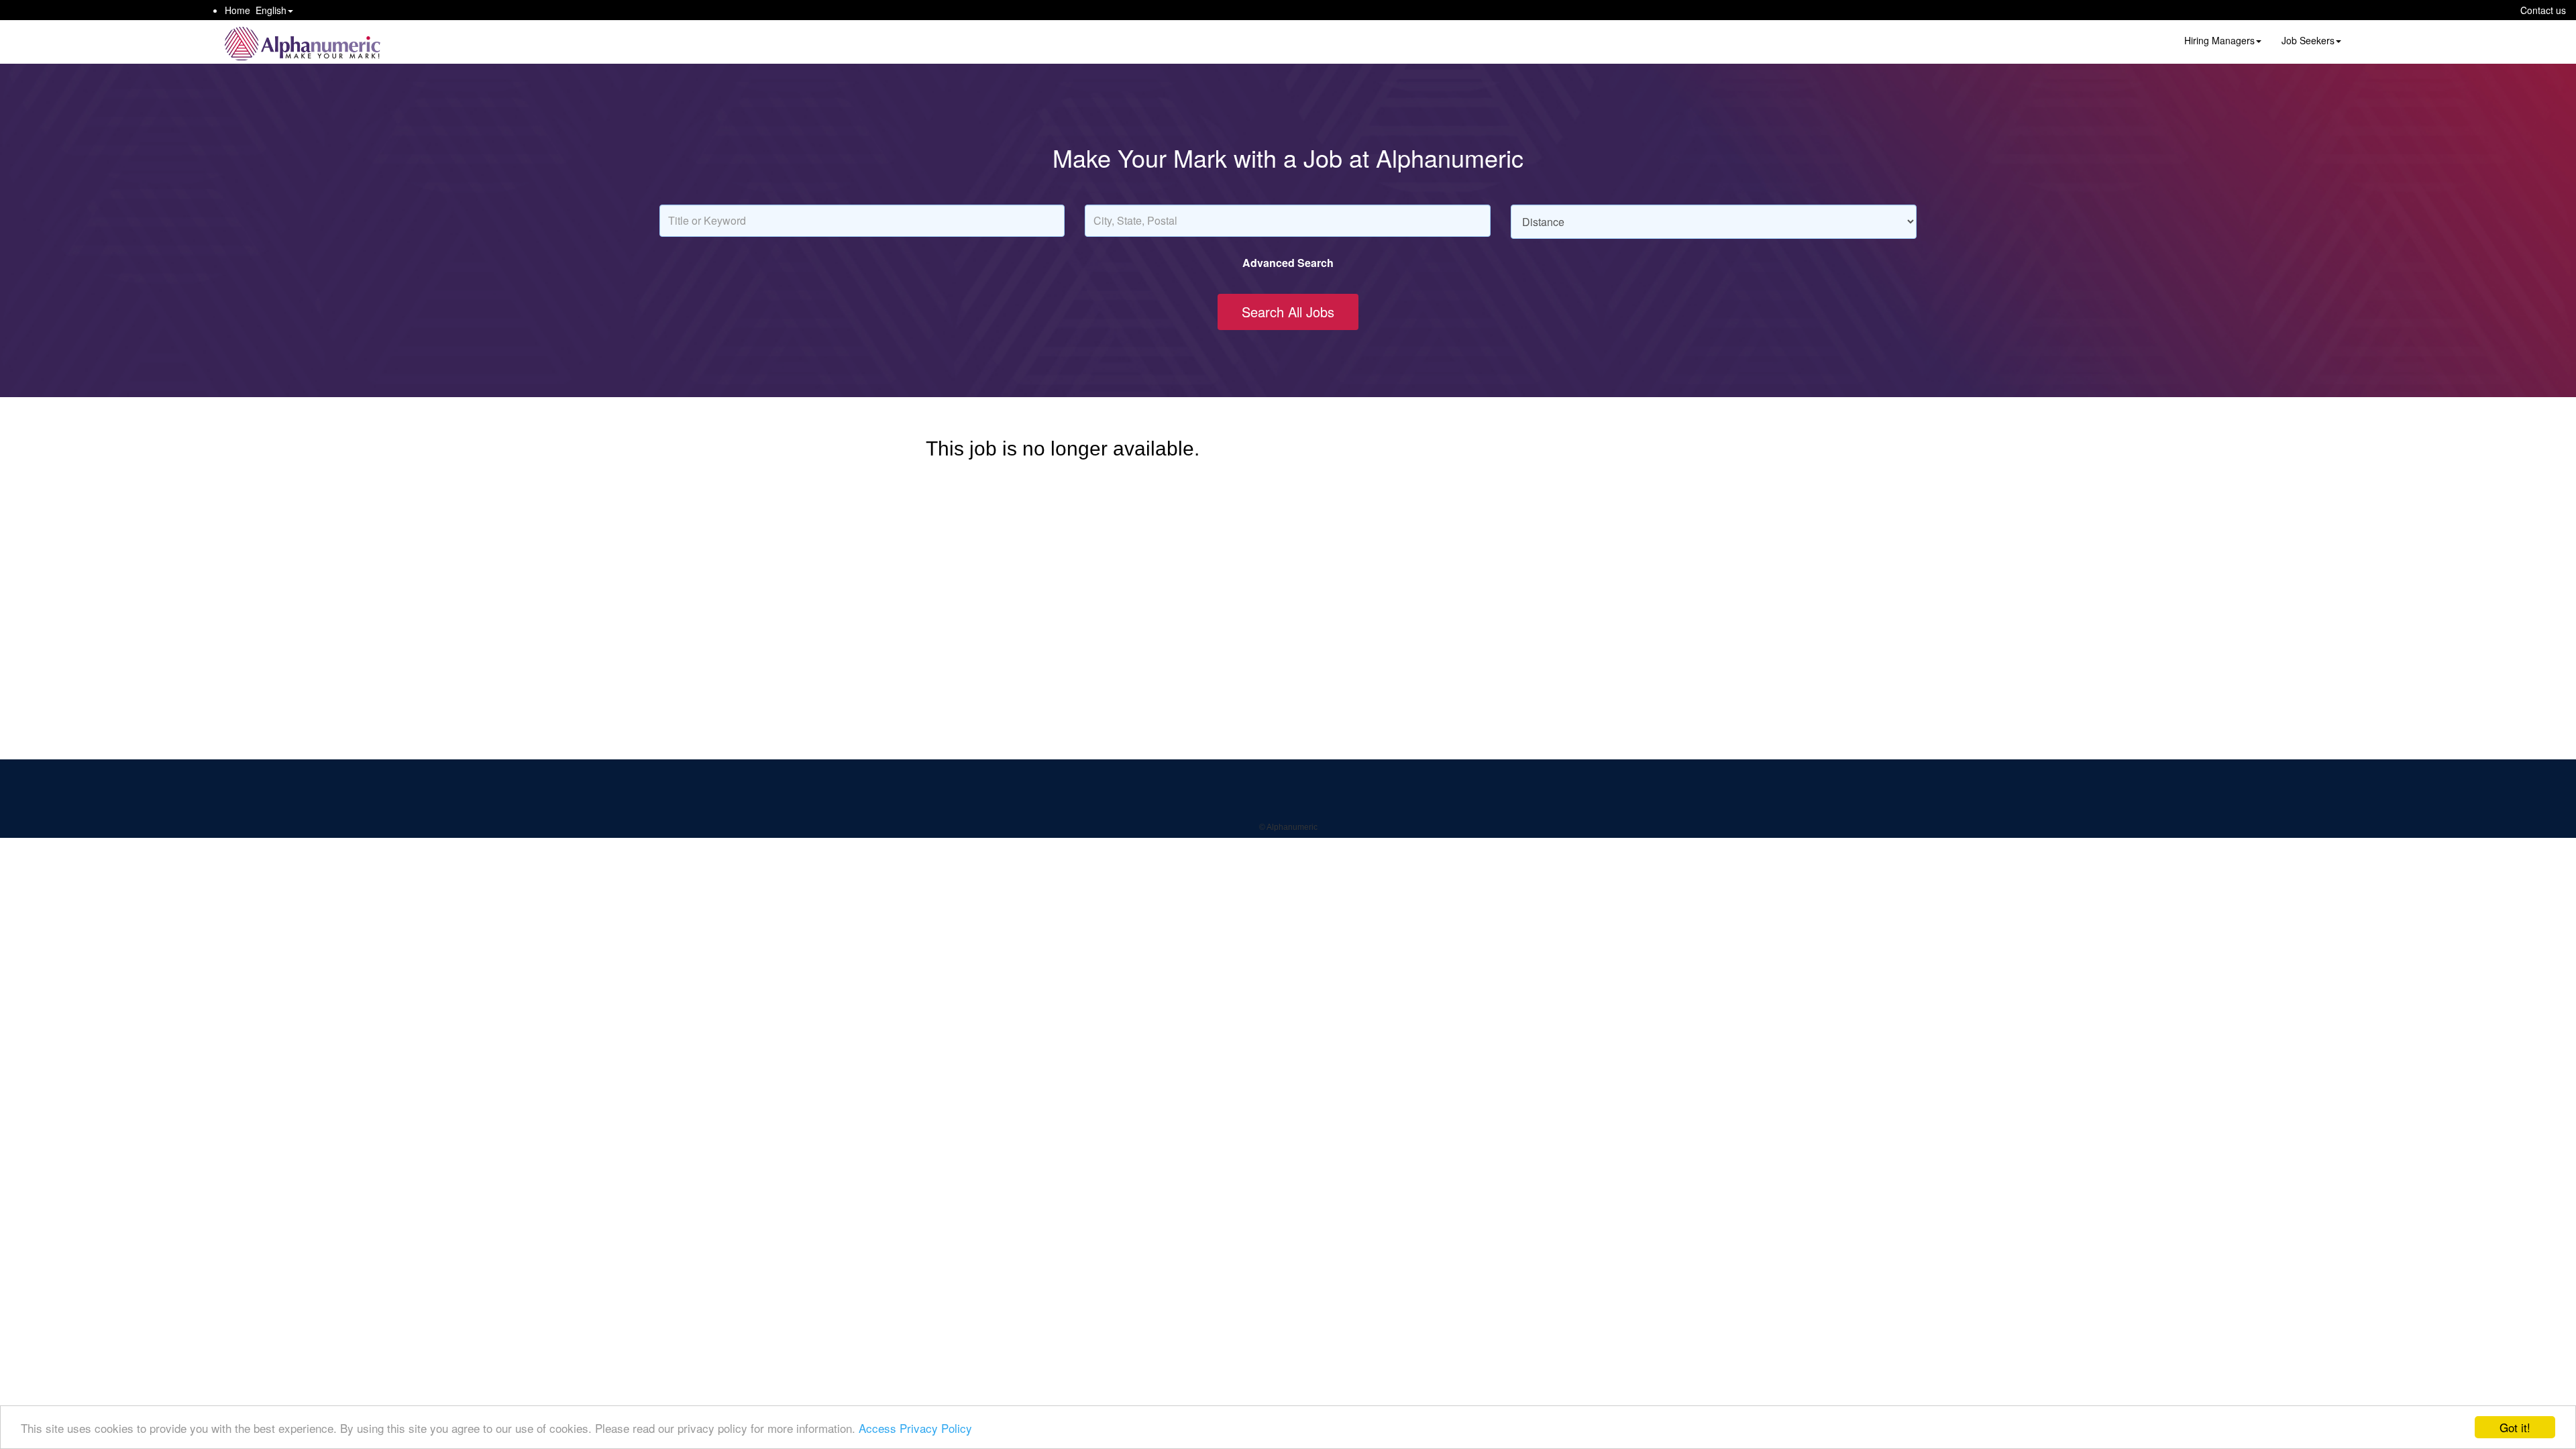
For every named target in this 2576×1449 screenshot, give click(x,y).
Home (237, 10)
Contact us (2543, 10)
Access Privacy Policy (915, 1428)
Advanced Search (1288, 263)
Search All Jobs (1288, 312)
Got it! (2515, 1427)
